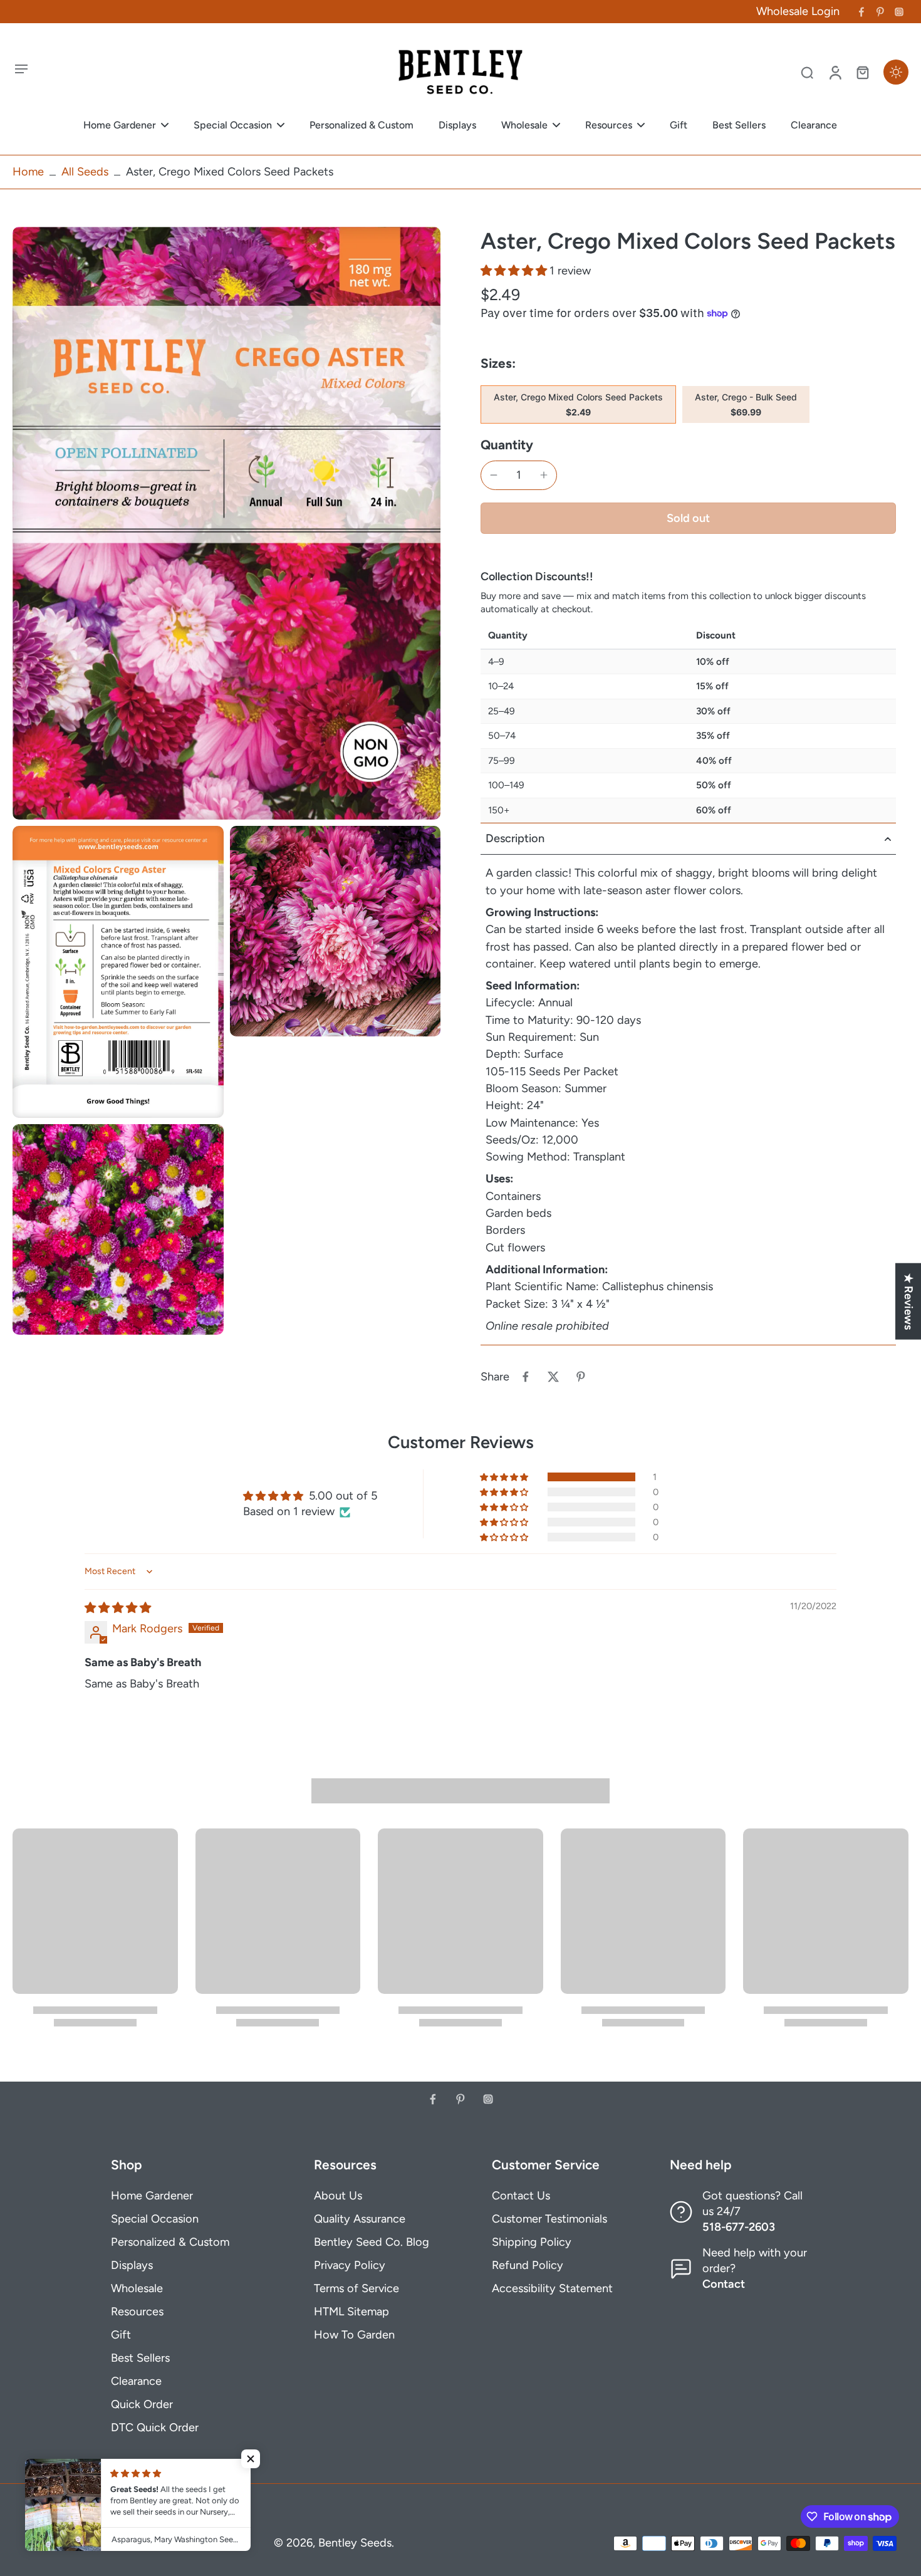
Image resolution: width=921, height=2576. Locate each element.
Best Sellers (140, 2358)
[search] (807, 72)
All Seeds (85, 172)
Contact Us (521, 2196)
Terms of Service (356, 2288)
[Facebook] (861, 12)
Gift (121, 2335)
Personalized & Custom (170, 2242)
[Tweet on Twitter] (553, 1377)
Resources (137, 2312)
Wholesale (137, 2288)
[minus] (494, 475)
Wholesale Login (798, 11)
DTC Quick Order (155, 2427)
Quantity (507, 445)
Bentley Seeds (355, 2543)
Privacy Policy (350, 2265)
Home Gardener (152, 2196)
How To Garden (354, 2335)
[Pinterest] (880, 12)
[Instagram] (899, 12)
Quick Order (142, 2404)
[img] (118, 1608)
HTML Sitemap (351, 2312)
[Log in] (835, 72)
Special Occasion (155, 2219)
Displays (132, 2265)
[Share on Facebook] (526, 1377)
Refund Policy (528, 2265)
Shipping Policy (532, 2242)
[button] (515, 271)
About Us (338, 2196)
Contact (724, 2284)
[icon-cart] (862, 72)
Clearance (136, 2381)
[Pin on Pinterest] (581, 1377)
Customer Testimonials (549, 2219)
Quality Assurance (360, 2219)
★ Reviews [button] (908, 1301)
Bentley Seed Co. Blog (372, 2242)
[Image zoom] (226, 523)
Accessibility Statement (552, 2288)
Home (28, 172)
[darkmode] (896, 72)
